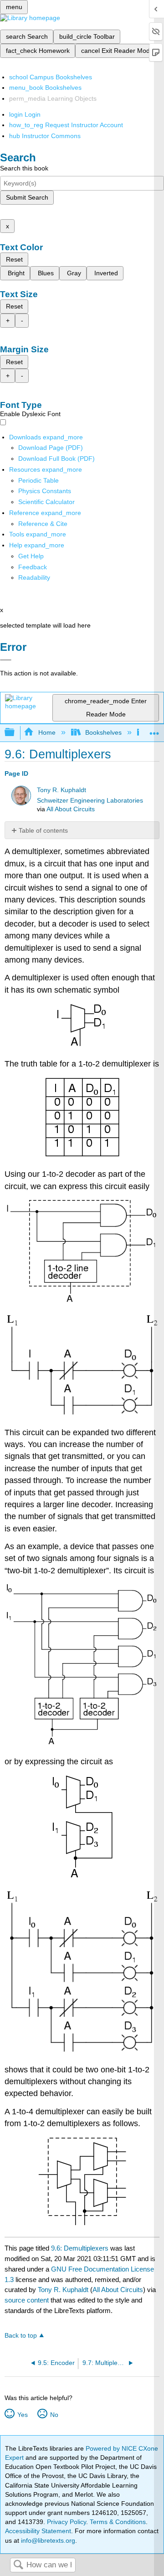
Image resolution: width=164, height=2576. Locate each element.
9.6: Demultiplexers (80, 2248)
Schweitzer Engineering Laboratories (90, 801)
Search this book (24, 168)
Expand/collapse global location (154, 730)
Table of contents (43, 830)
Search (18, 2565)
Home (47, 732)
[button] (33, 567)
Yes (22, 2415)
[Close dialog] (6, 660)
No (54, 2415)
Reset (14, 259)
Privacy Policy (67, 2522)
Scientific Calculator (46, 502)
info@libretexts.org (47, 2540)
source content (27, 2300)
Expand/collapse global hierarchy (15, 733)
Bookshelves (103, 732)
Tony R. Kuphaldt (61, 790)
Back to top (21, 2336)
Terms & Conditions (118, 2522)
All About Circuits (71, 809)
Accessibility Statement (38, 2531)
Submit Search (27, 197)
